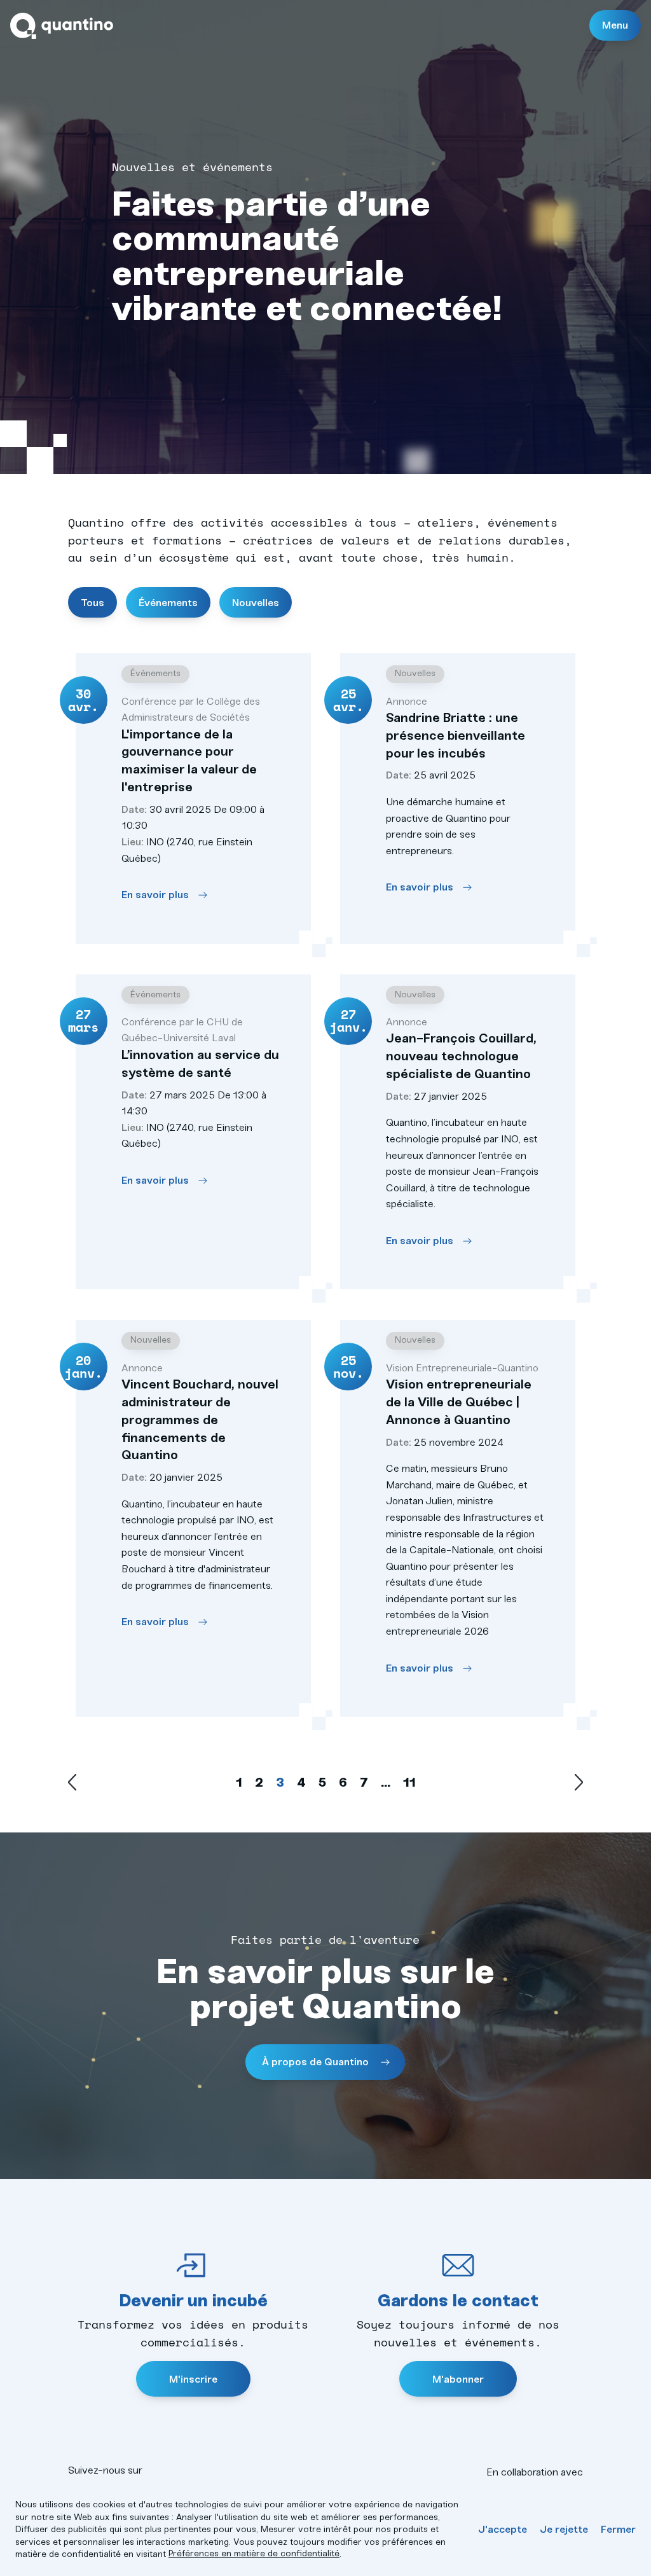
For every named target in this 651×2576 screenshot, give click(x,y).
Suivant (579, 1782)
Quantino (62, 26)
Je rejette (564, 2529)
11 (409, 1782)
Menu (615, 25)
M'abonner (458, 2379)
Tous (93, 603)
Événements (168, 603)
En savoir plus (155, 895)
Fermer (618, 2529)
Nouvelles (256, 603)
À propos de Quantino (317, 2062)
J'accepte (503, 2529)
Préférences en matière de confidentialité (254, 2553)
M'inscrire (193, 2379)
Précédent (72, 1782)
